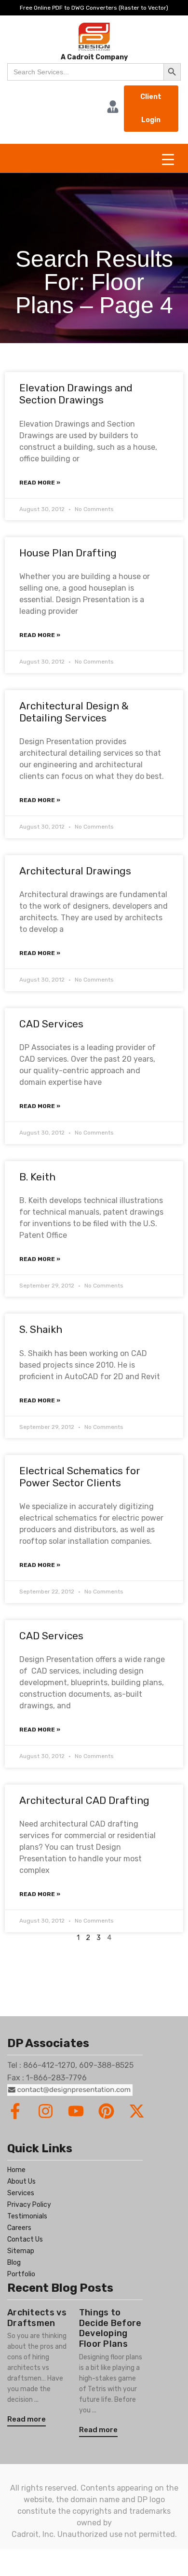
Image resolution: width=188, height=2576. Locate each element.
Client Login (151, 108)
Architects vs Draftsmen (37, 2318)
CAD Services (51, 1024)
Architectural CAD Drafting (84, 1800)
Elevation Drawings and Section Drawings (76, 394)
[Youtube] (76, 2111)
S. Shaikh (41, 1329)
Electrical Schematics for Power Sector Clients (80, 1477)
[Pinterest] (106, 2111)
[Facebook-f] (15, 2111)
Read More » (40, 483)
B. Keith (37, 1177)
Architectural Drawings (75, 871)
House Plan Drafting (68, 553)
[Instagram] (46, 2111)
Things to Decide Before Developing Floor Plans (110, 2328)
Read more (27, 2419)
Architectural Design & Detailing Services (74, 712)
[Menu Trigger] (168, 159)
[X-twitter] (137, 2111)
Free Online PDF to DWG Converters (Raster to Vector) (94, 8)
